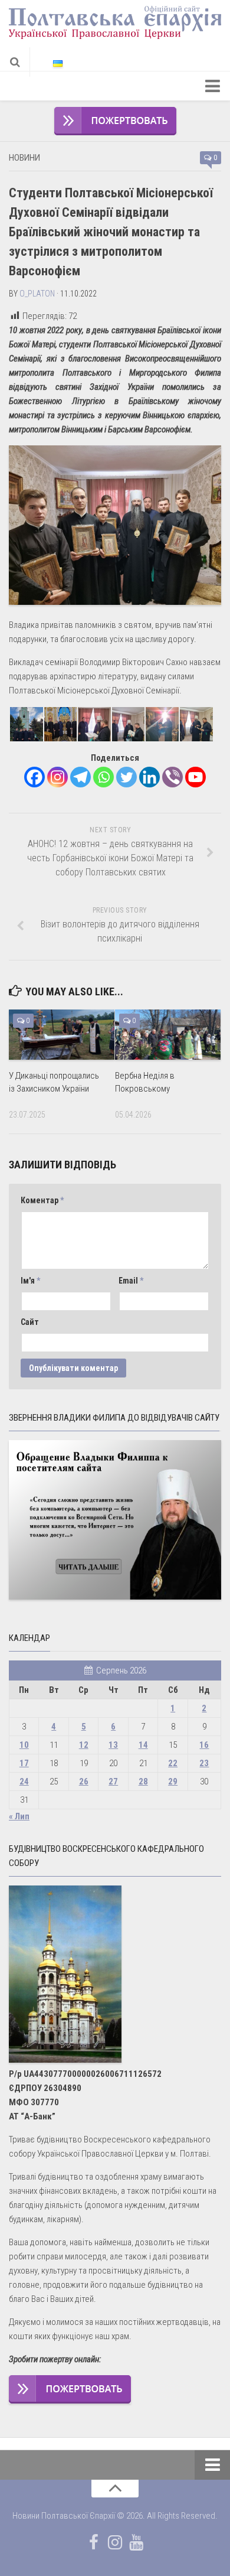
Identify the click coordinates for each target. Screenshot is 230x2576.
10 (24, 1745)
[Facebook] (34, 777)
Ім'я (30, 1281)
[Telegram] (80, 777)
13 (113, 1745)
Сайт (30, 1322)
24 (24, 1782)
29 (173, 1782)
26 (84, 1782)
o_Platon (37, 294)
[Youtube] (195, 777)
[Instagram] (57, 777)
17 (24, 1763)
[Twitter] (126, 777)
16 (204, 1745)
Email (131, 1281)
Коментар (42, 1200)
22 (173, 1763)
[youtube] (136, 2542)
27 (113, 1782)
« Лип (19, 1816)
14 (143, 1745)
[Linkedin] (149, 777)
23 (204, 1763)
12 (84, 1745)
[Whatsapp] (103, 777)
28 (143, 1782)
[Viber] (172, 777)
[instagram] (115, 2542)
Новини (24, 158)
